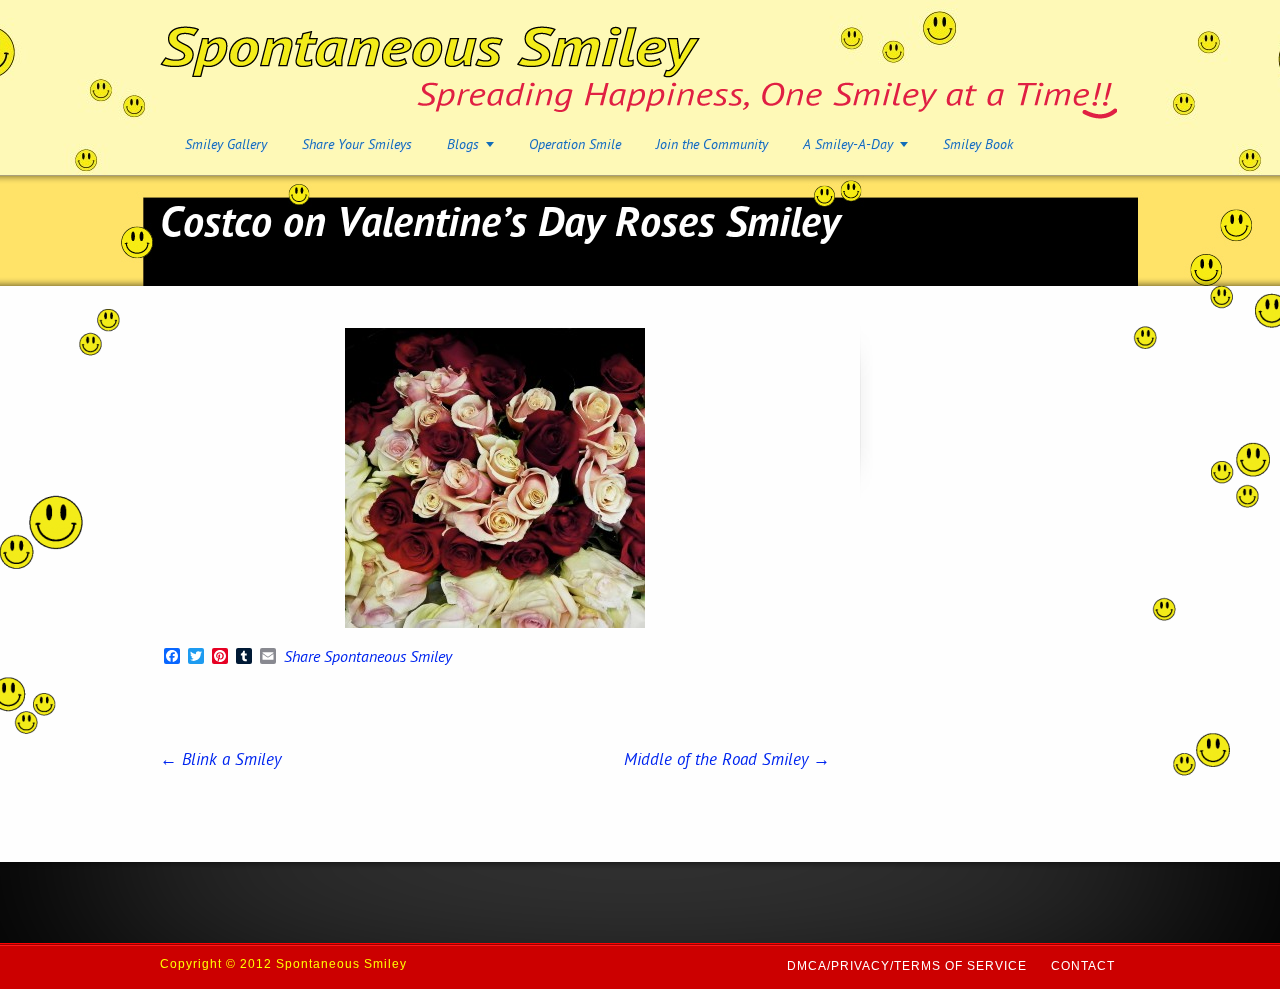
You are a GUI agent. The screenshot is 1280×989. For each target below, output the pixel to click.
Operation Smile (575, 145)
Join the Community (712, 145)
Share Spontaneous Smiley (368, 659)
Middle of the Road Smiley (727, 761)
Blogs (463, 145)
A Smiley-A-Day (848, 145)
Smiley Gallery (226, 145)
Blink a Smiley (220, 761)
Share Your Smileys (357, 145)
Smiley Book (978, 145)
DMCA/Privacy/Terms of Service (907, 966)
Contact (1083, 966)
